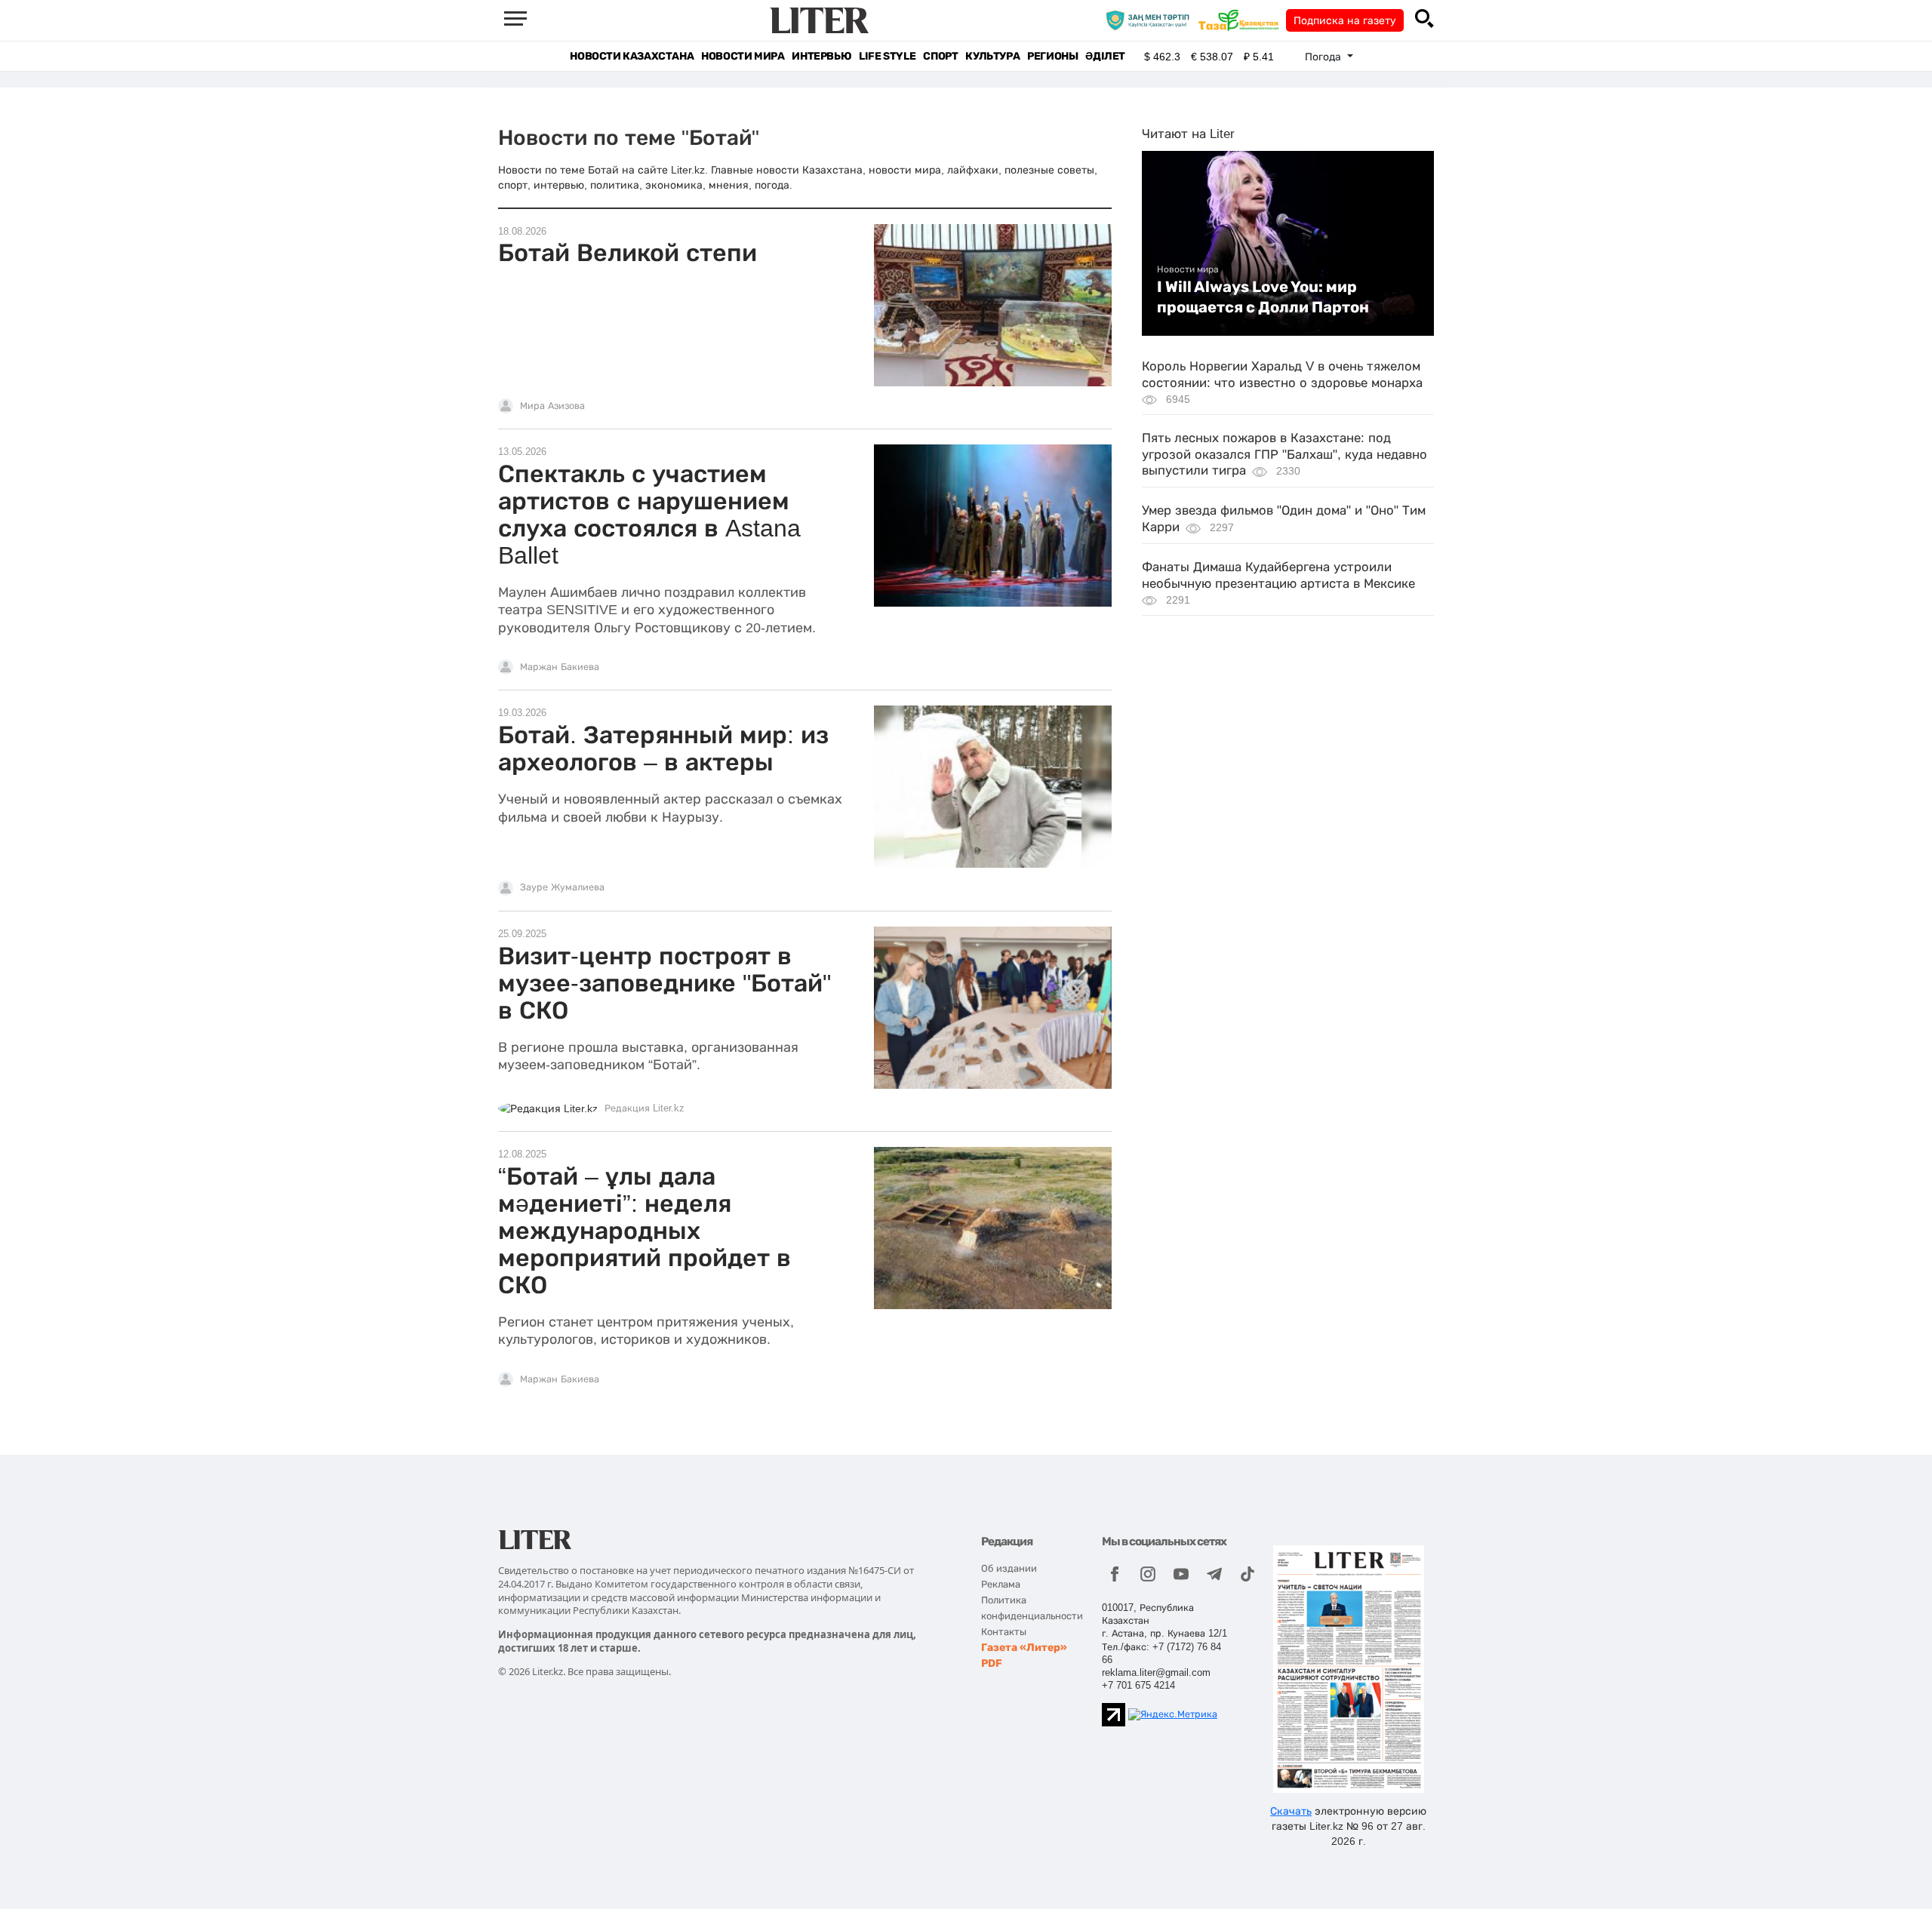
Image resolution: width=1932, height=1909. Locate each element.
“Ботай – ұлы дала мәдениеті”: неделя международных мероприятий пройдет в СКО (645, 1231)
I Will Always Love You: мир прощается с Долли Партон (1263, 297)
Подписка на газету (1345, 20)
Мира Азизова (552, 406)
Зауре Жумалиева (562, 887)
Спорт (940, 56)
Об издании (1009, 1568)
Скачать (1291, 1811)
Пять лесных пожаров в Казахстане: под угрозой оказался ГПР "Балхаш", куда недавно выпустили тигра (1284, 455)
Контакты (1004, 1632)
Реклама (1001, 1584)
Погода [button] (1324, 57)
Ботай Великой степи (628, 253)
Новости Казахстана (632, 56)
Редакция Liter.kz (645, 1108)
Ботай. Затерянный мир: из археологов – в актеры (663, 749)
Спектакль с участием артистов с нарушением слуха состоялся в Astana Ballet (649, 515)
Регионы (1052, 56)
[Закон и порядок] (1151, 20)
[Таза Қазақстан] (1242, 20)
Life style (887, 56)
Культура (992, 56)
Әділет (1105, 56)
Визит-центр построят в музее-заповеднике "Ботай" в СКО (665, 983)
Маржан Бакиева (560, 667)
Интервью (821, 56)
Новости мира (743, 56)
